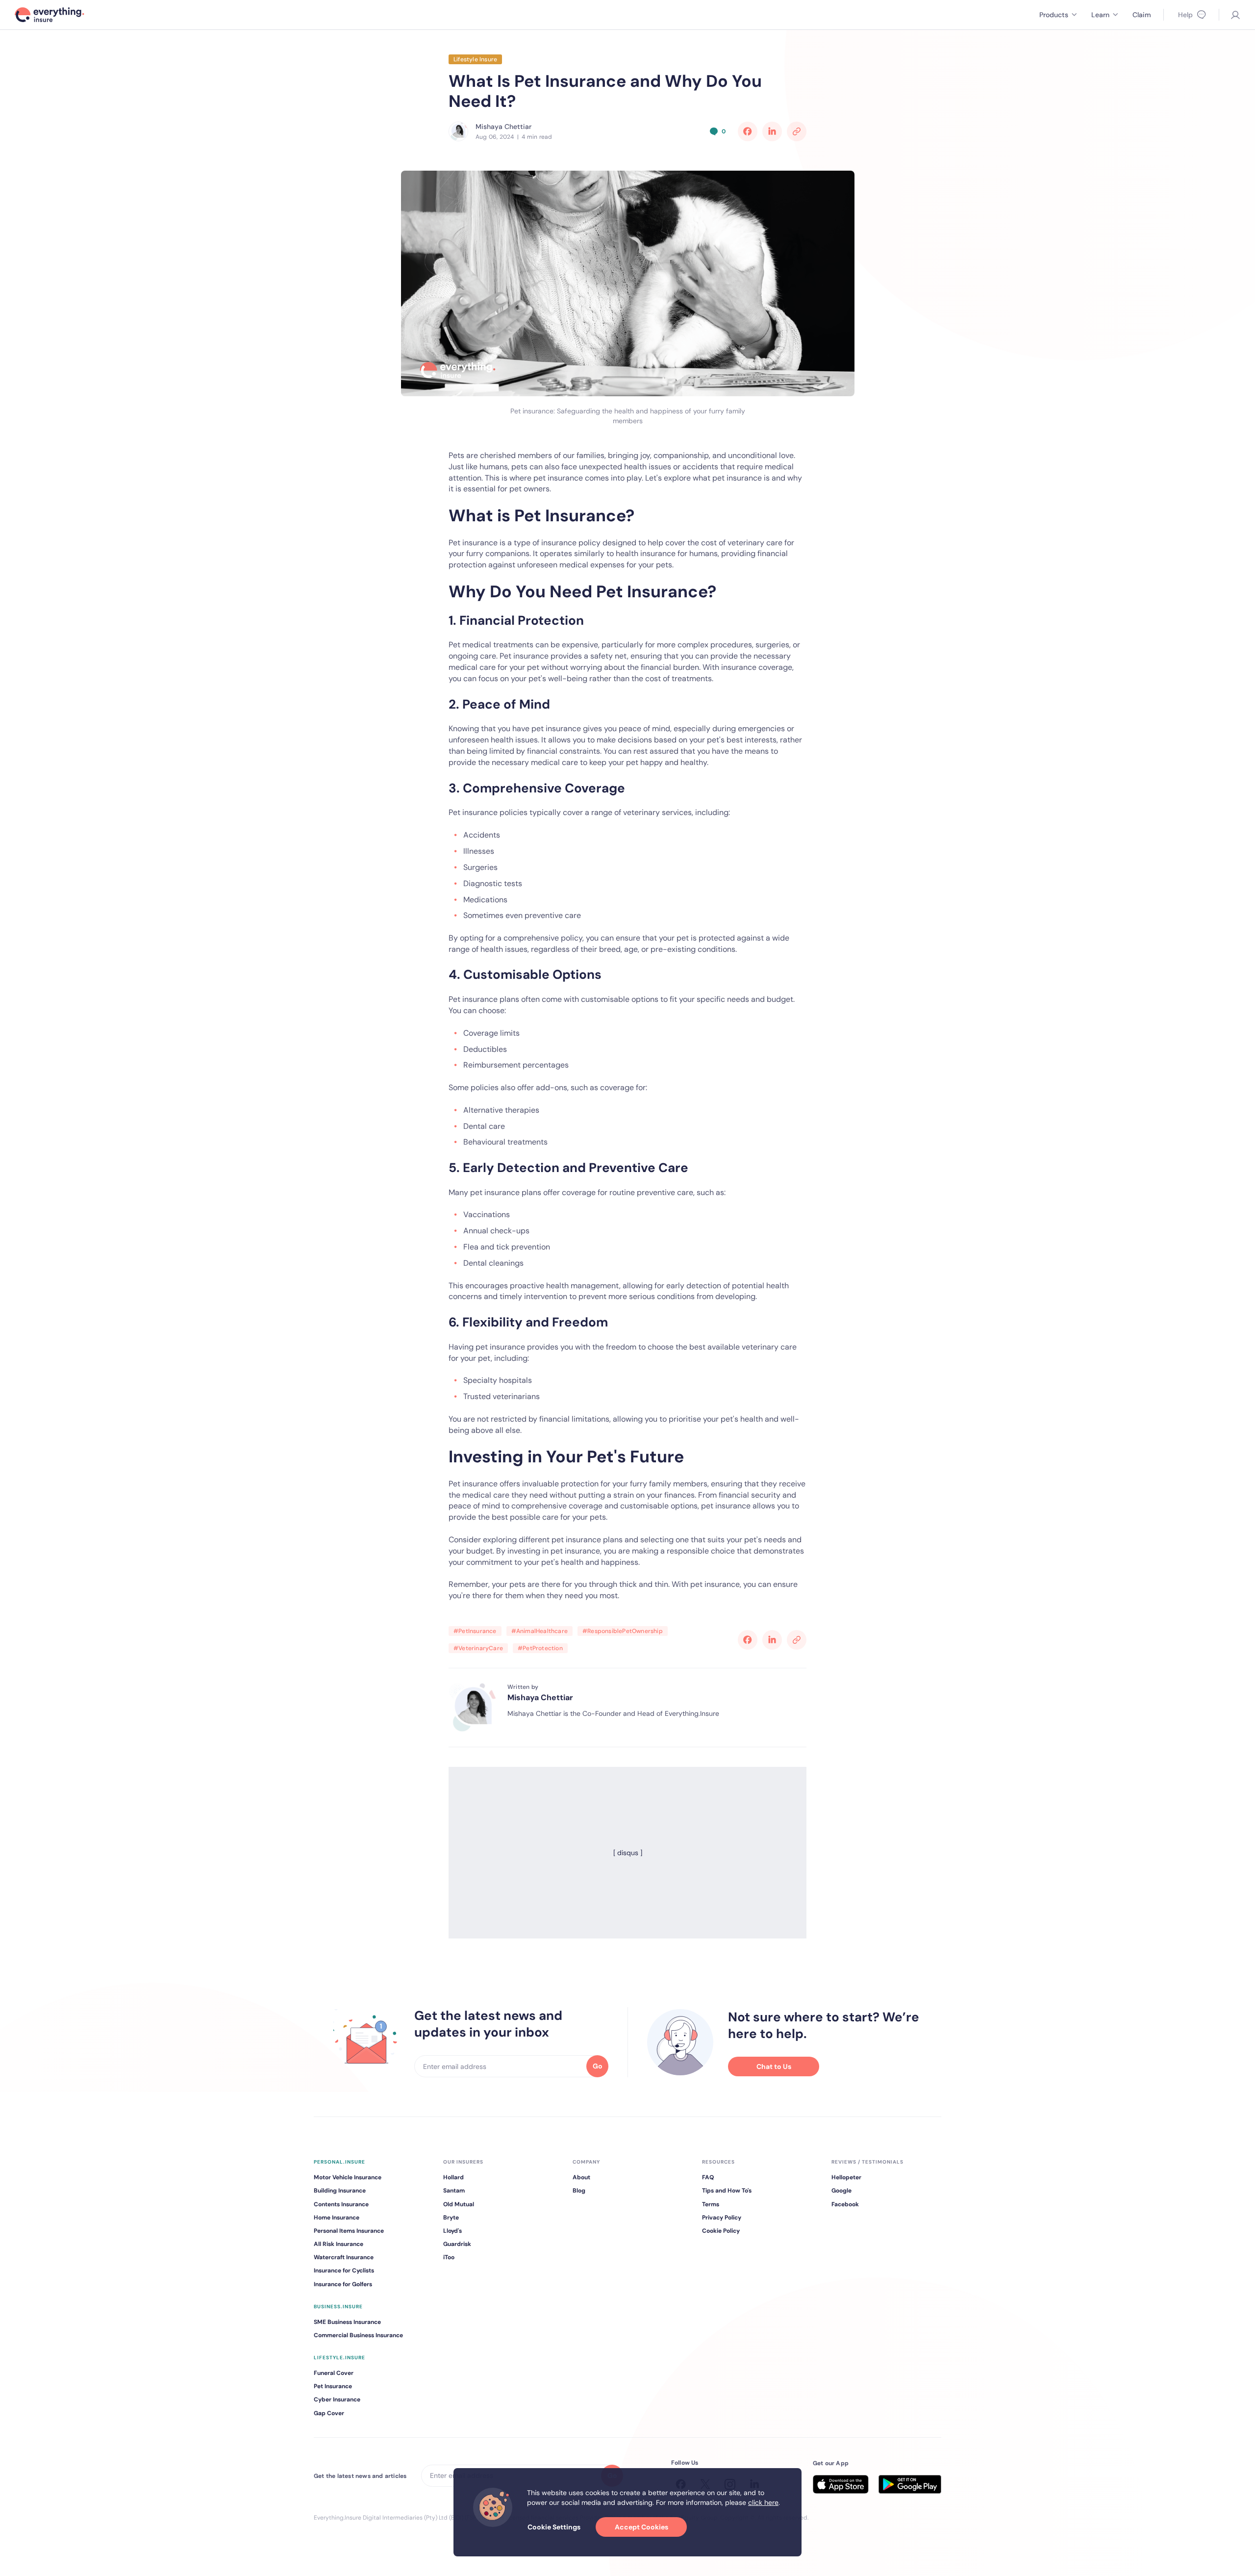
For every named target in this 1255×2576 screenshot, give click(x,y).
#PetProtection (540, 1648)
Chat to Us (774, 2066)
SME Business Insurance (347, 2322)
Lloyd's (452, 2231)
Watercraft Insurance (344, 2257)
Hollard (453, 2177)
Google (841, 2191)
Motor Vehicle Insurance (348, 2177)
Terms (711, 2204)
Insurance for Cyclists (344, 2270)
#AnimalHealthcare (540, 1631)
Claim (1142, 15)
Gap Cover (329, 2413)
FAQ (708, 2177)
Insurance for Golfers (343, 2284)
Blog (579, 2191)
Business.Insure (338, 2307)
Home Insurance (337, 2218)
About (581, 2177)
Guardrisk (457, 2244)
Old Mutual (459, 2204)
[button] (1058, 15)
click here (763, 2502)
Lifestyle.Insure (339, 2358)
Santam (454, 2191)
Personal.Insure (339, 2162)
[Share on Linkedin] (772, 131)
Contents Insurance (341, 2204)
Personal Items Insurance (349, 2231)
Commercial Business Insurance (358, 2335)
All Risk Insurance (339, 2244)
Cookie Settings (554, 2527)
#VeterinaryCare (478, 1648)
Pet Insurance (333, 2386)
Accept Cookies (641, 2527)
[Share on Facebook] (748, 131)
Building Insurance (340, 2191)
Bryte (451, 2218)
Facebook (845, 2204)
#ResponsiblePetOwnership (623, 1631)
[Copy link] (797, 131)
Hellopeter (846, 2177)
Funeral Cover (334, 2373)
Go (598, 2066)
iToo (449, 2257)
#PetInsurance (475, 1631)
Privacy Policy (722, 2218)
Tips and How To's (727, 2191)
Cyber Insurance (337, 2399)
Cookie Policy (721, 2231)
